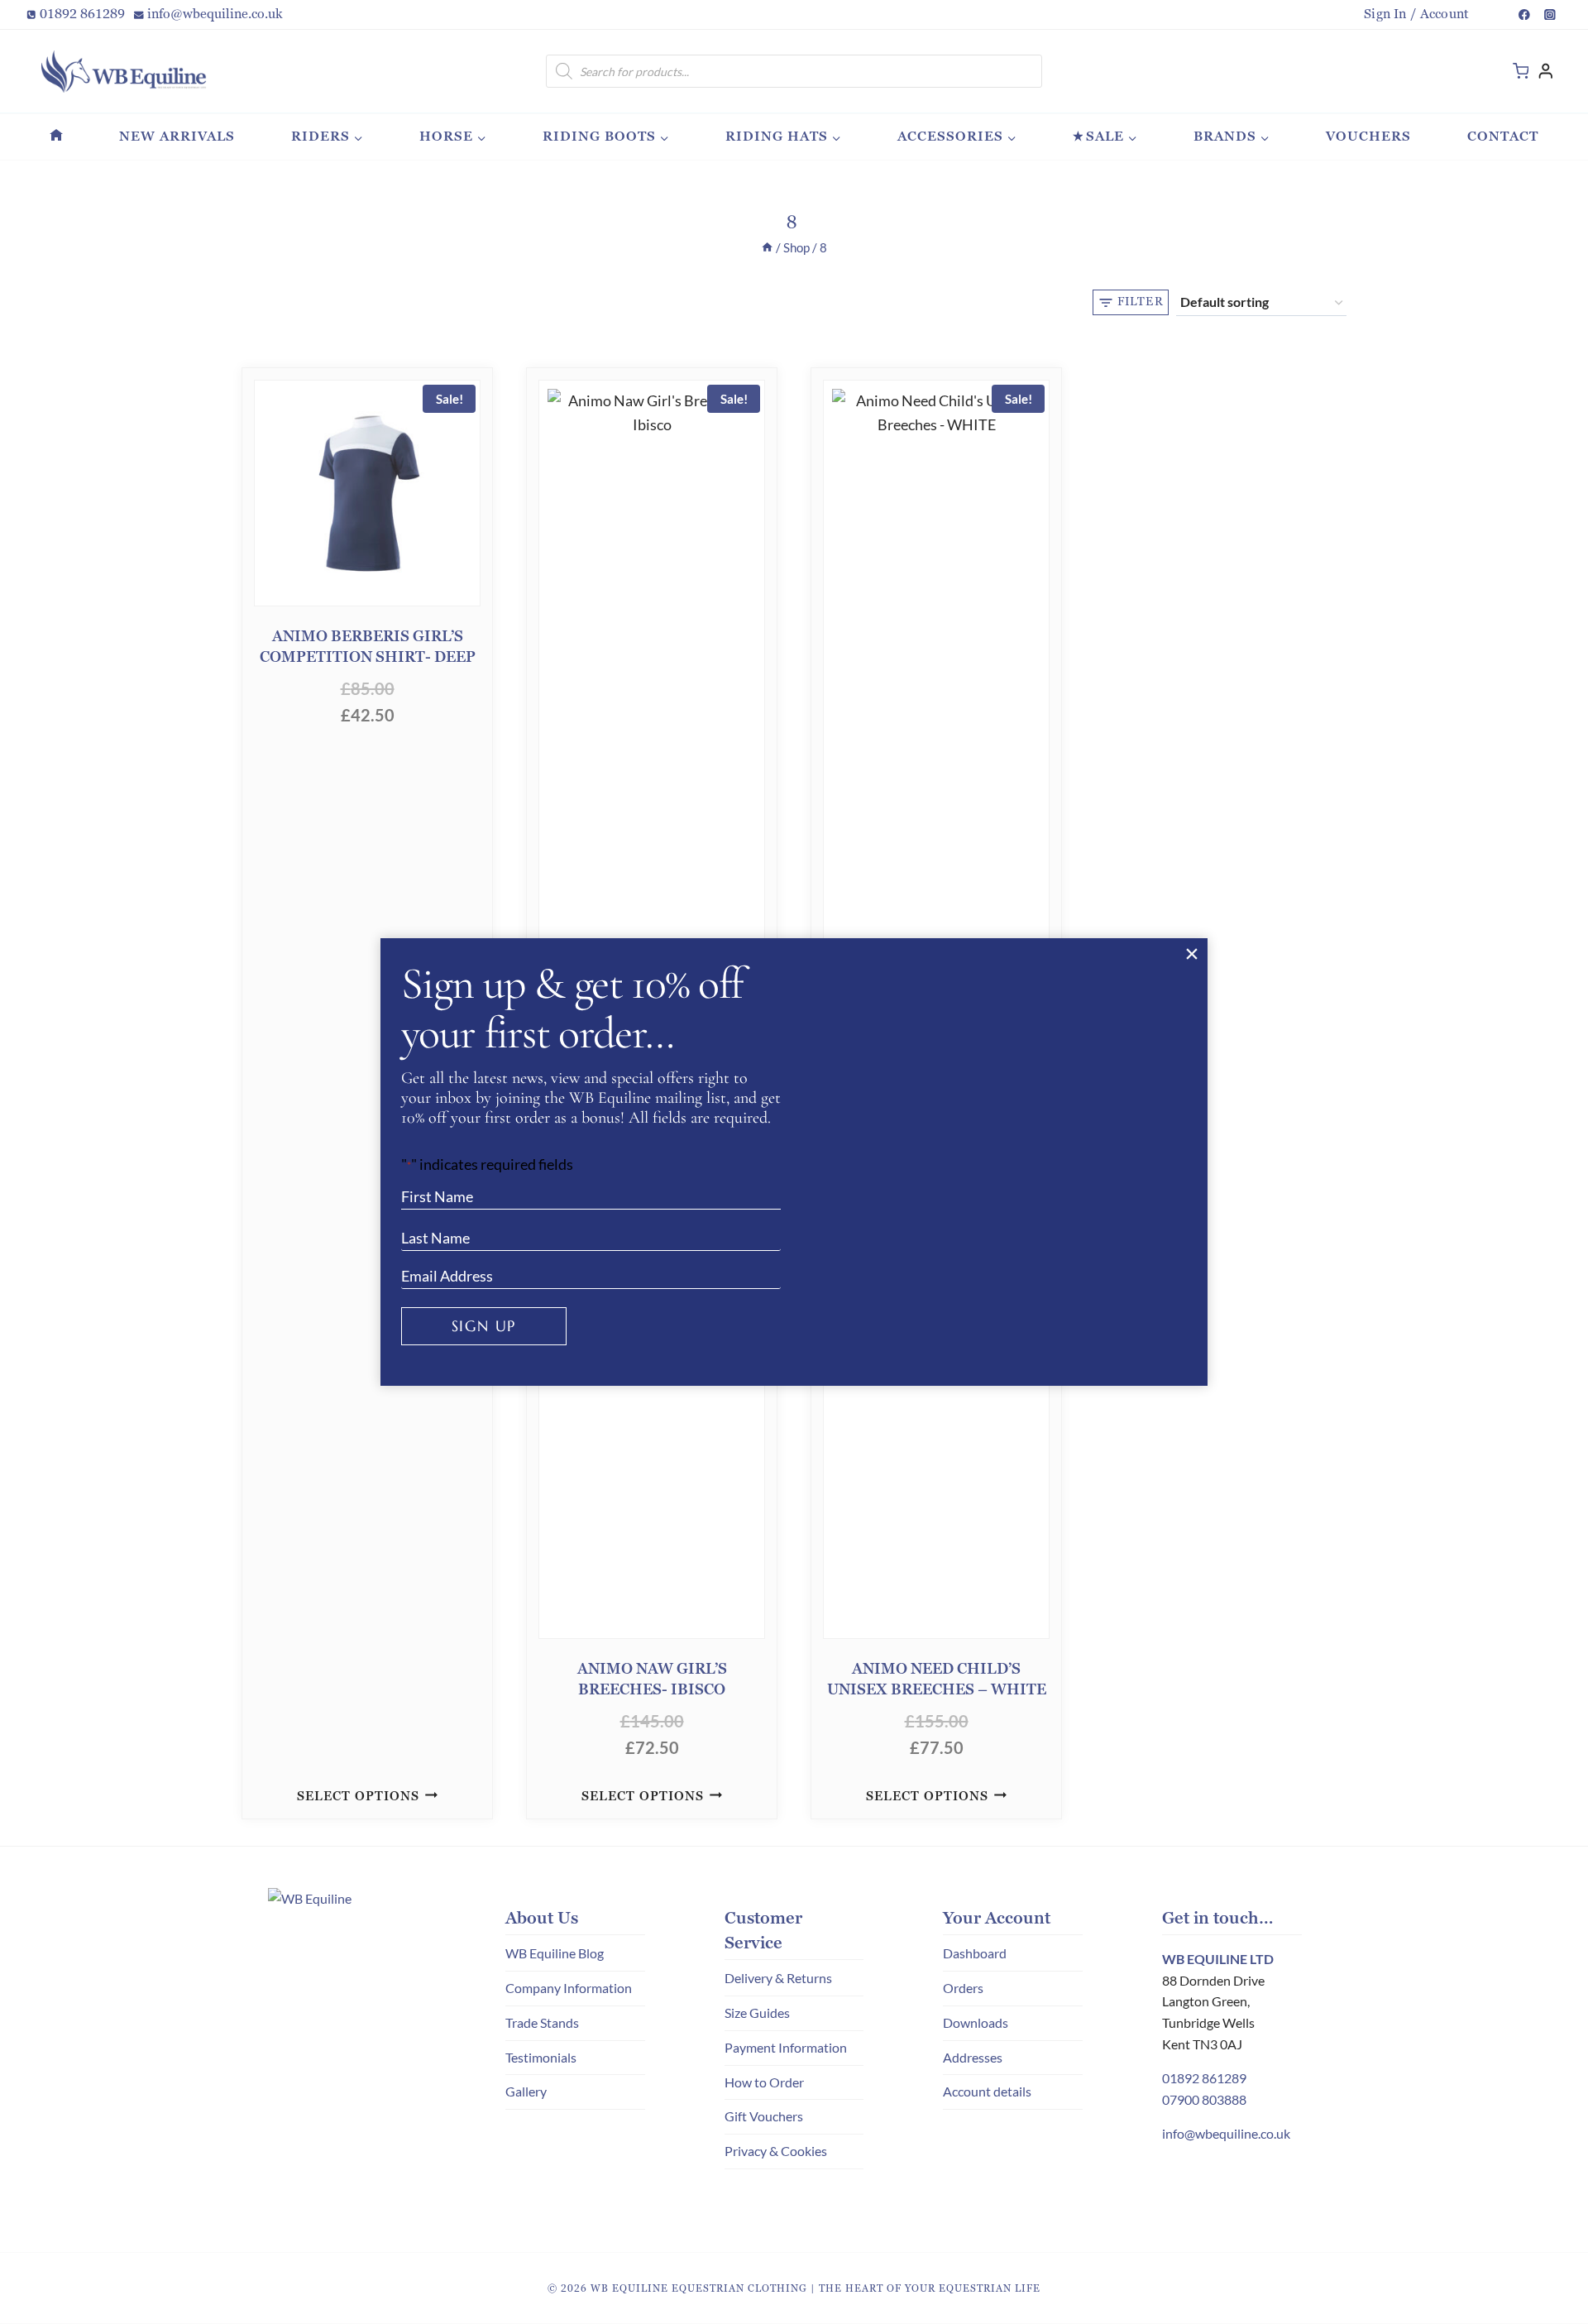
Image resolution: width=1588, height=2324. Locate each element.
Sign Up (484, 1326)
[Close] (1191, 954)
